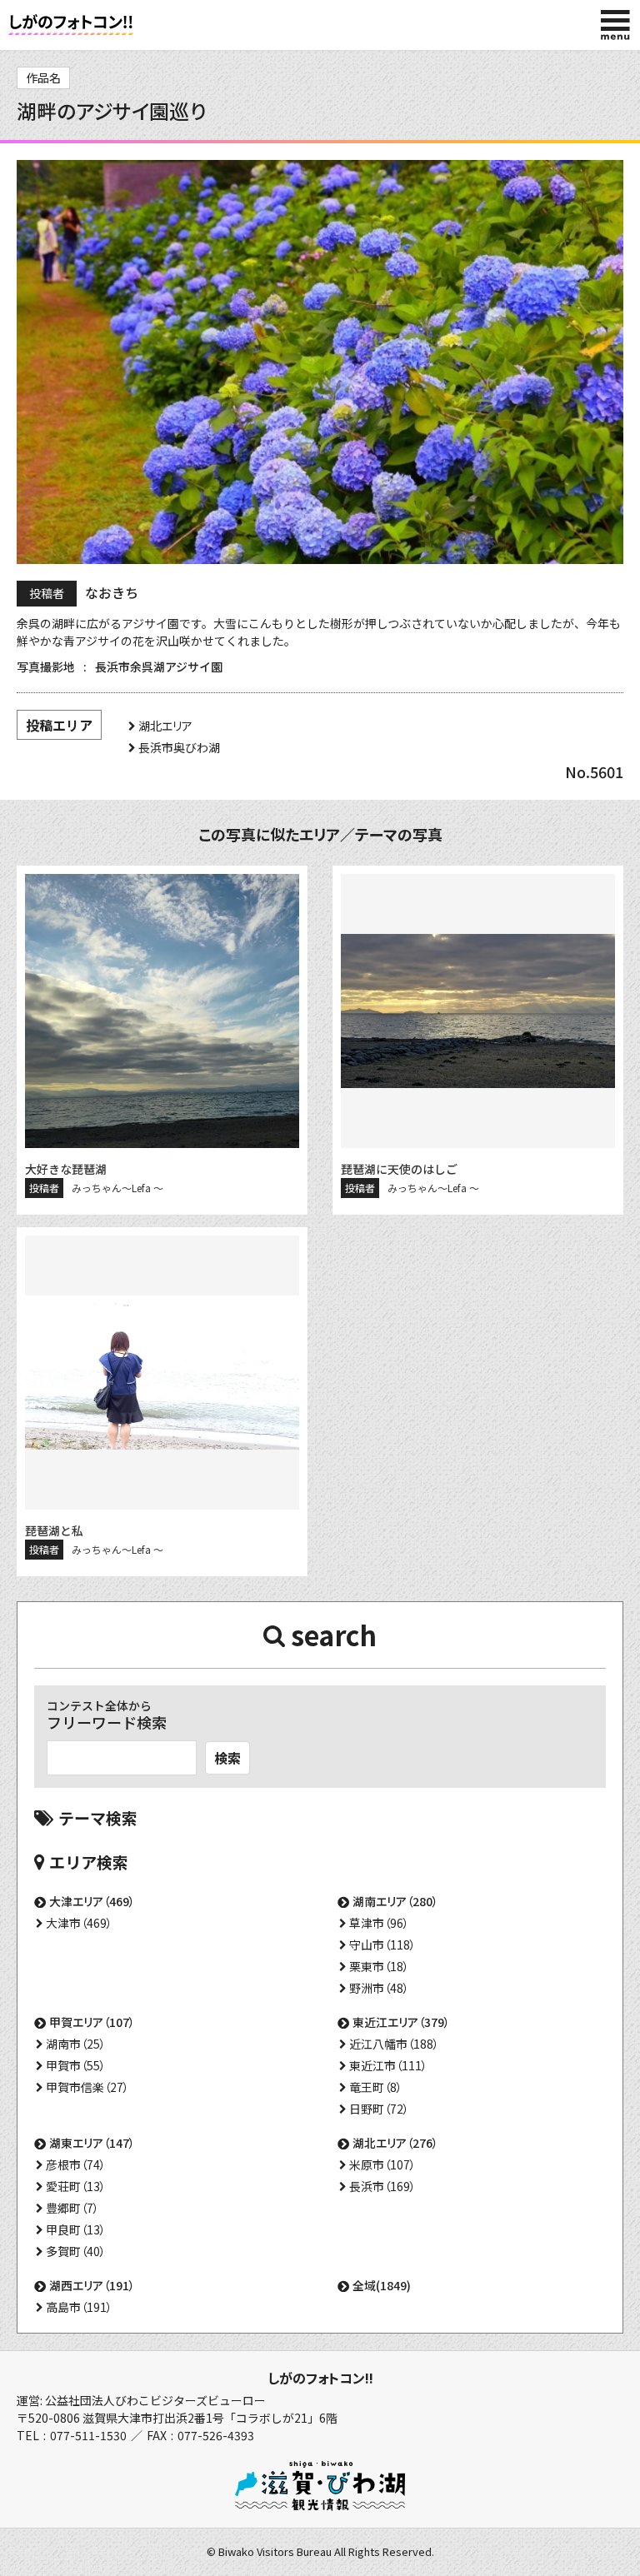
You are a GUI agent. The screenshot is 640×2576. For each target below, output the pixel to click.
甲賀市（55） (76, 2065)
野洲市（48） (379, 1988)
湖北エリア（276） (395, 2143)
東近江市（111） (388, 2065)
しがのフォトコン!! (320, 2378)
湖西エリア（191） (92, 2285)
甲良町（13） (76, 2229)
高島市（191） (79, 2307)
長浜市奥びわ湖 (179, 747)
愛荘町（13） (76, 2186)
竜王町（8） (376, 2087)
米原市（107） (382, 2164)
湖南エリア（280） (395, 1901)
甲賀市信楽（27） (87, 2087)
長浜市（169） (382, 2186)
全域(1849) (382, 2285)
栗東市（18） (379, 1966)
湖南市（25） (76, 2044)
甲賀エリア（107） (92, 2022)
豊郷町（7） (72, 2208)
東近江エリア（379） (401, 2022)
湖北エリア (165, 726)
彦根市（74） (76, 2164)
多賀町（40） (76, 2251)
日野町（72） (379, 2109)
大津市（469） (79, 1923)
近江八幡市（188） (394, 2044)
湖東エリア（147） (92, 2143)
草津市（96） (379, 1923)
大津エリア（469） (92, 1901)
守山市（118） (382, 1944)
